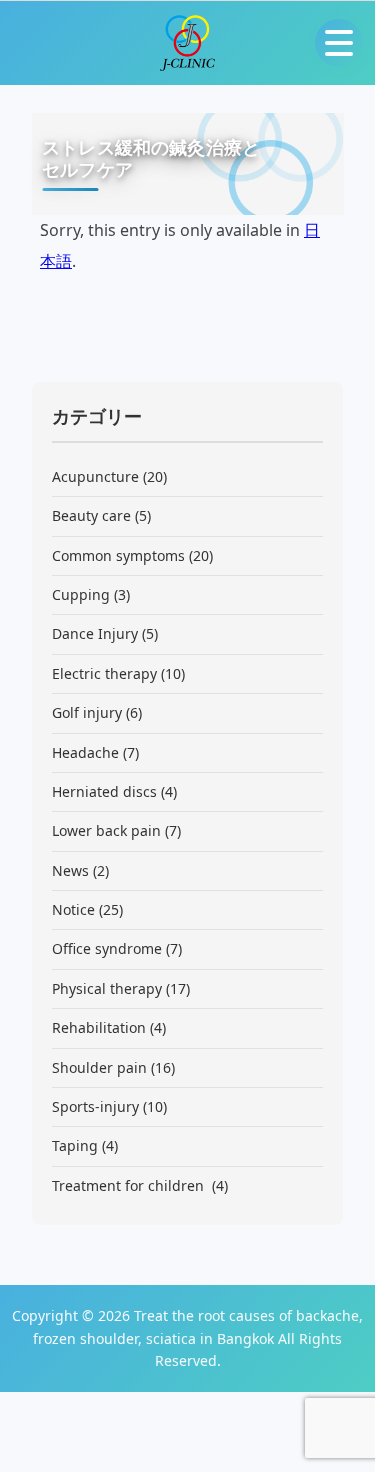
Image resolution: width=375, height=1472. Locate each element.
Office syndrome (107, 948)
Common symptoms (118, 555)
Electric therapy (104, 673)
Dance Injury (95, 633)
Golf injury (87, 712)
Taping (75, 1145)
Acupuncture (95, 476)
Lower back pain (106, 830)
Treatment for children (130, 1185)
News (70, 870)
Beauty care (91, 515)
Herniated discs (104, 791)
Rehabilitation (99, 1027)
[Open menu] (339, 43)
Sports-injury (95, 1106)
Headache (85, 752)
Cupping (81, 594)
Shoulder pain (99, 1067)
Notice (73, 909)
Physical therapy (107, 988)
